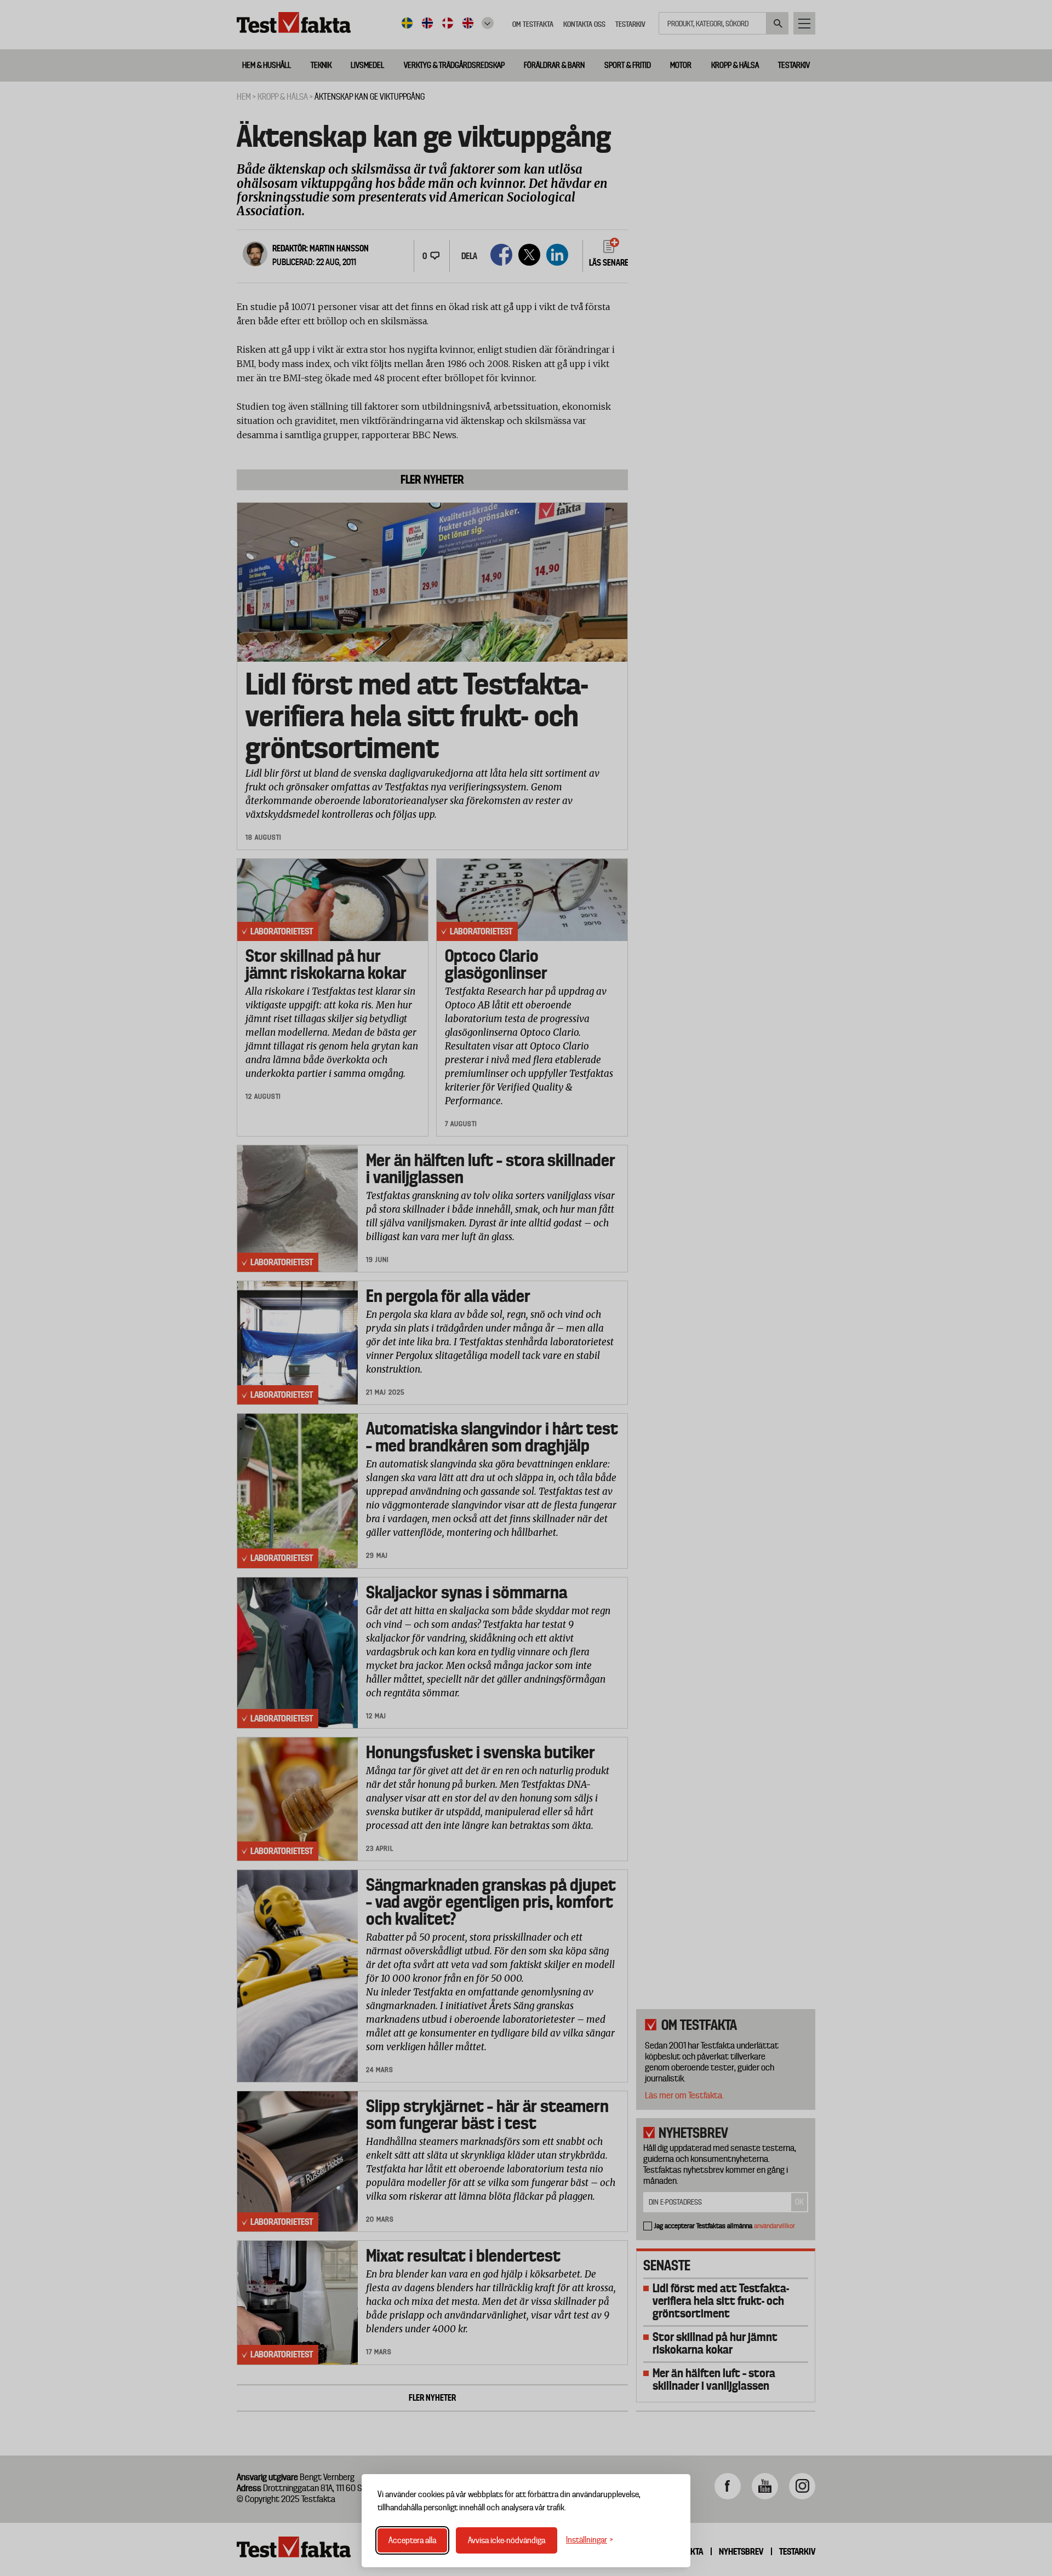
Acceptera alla (412, 2540)
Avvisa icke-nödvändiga (507, 2540)
